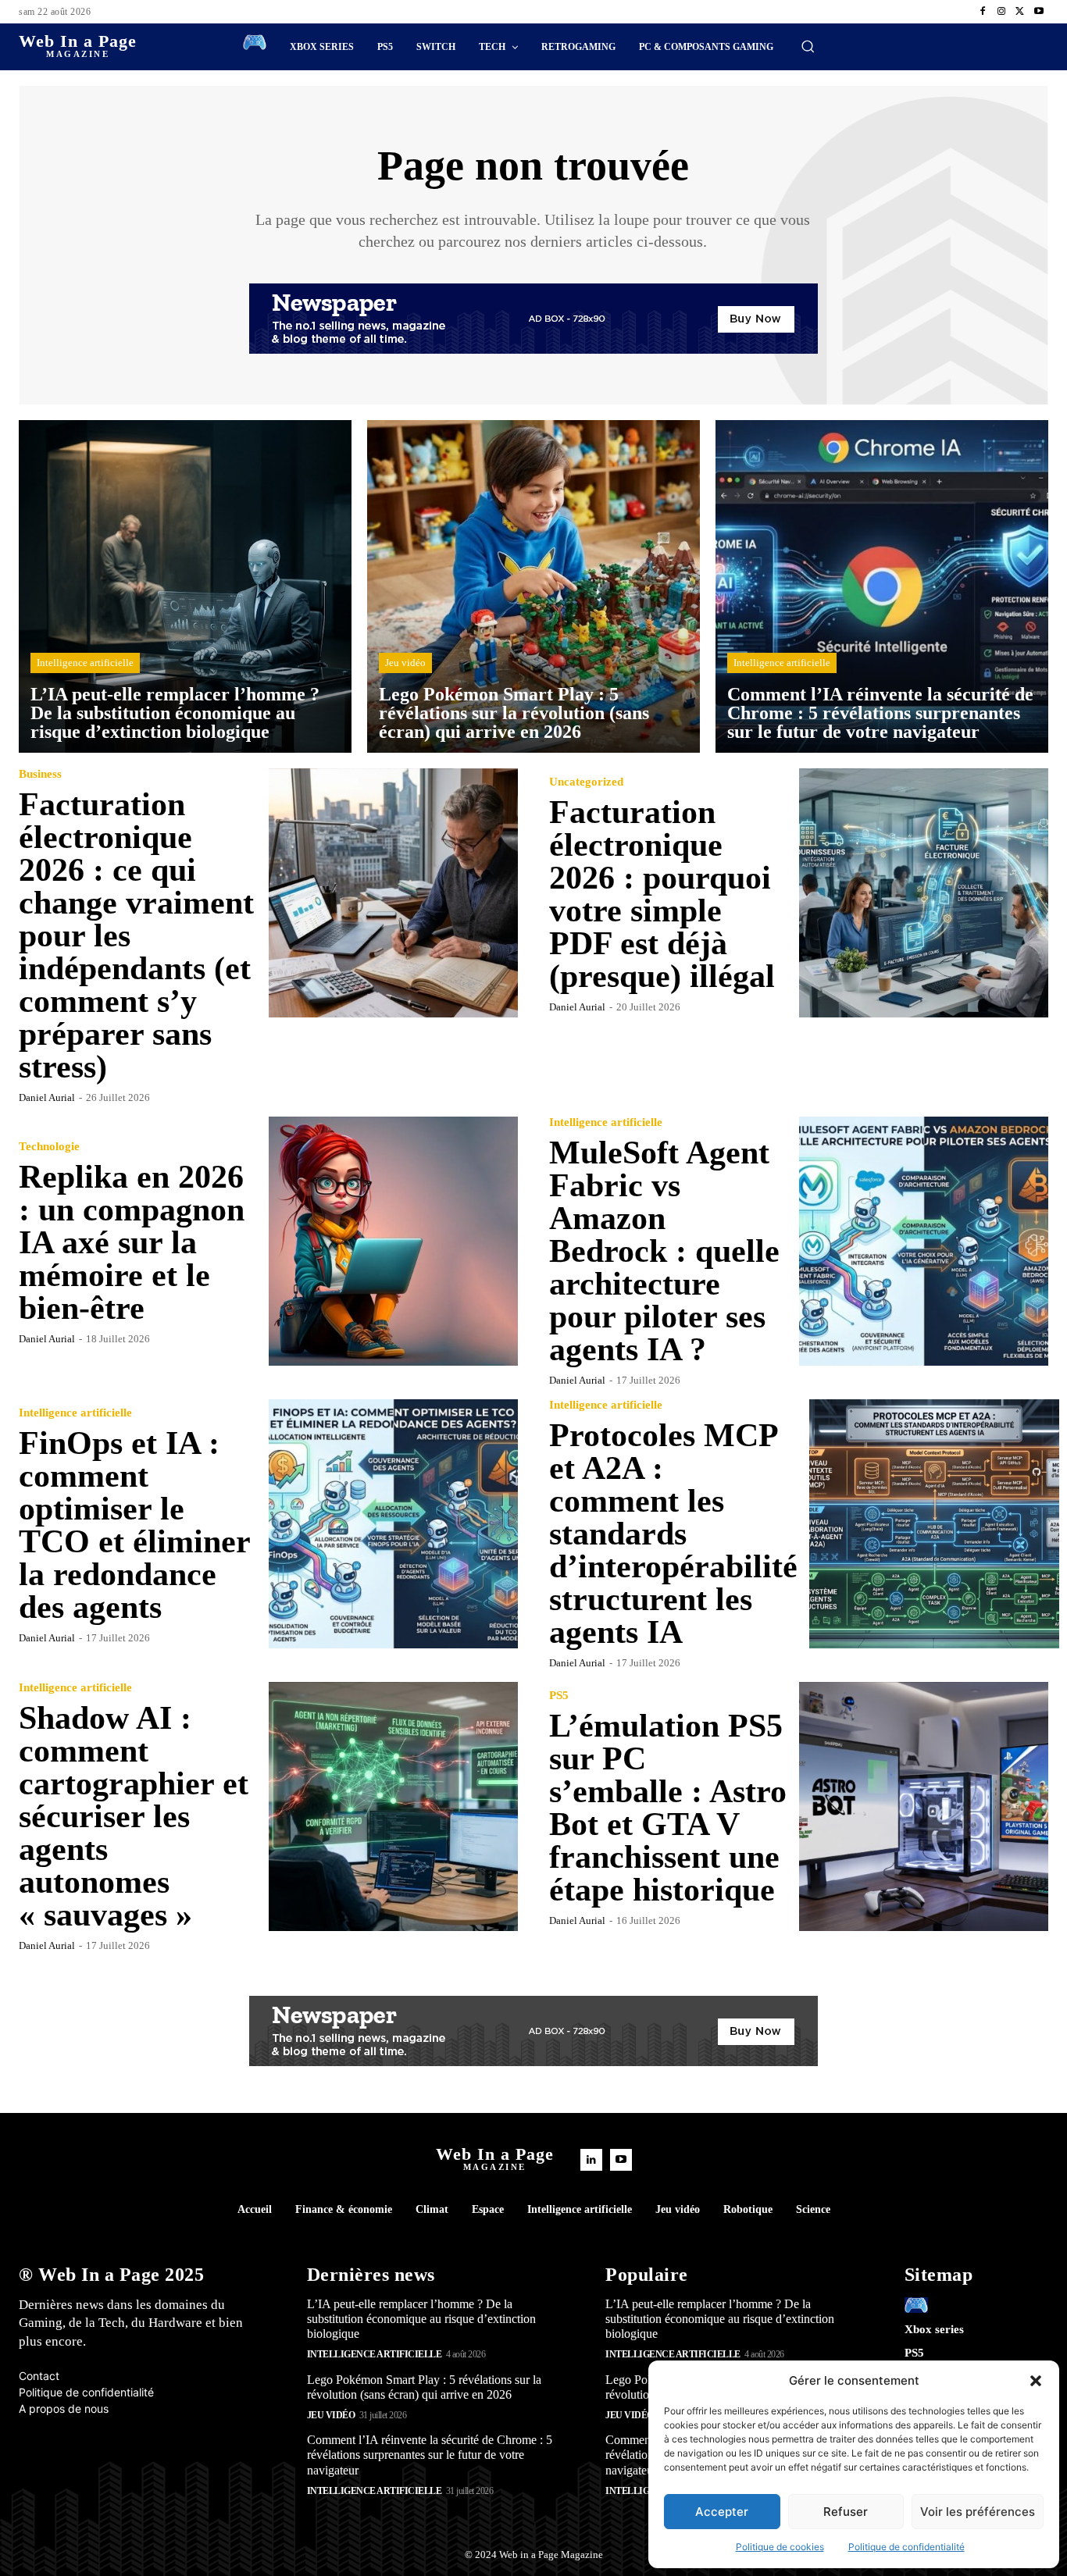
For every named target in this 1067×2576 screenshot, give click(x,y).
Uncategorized (586, 782)
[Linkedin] (591, 2160)
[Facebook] (983, 12)
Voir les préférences (978, 2512)
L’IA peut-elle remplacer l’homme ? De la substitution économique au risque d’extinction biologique (421, 2319)
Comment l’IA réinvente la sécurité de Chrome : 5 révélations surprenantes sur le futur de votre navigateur (430, 2455)
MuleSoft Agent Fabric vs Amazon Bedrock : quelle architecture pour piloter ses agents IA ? (664, 1251)
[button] (1036, 2381)
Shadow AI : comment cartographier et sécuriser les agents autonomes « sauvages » (134, 1816)
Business (40, 774)
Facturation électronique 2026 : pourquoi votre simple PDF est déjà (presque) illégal (662, 894)
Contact (39, 2376)
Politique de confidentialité (906, 2547)
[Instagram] (1001, 12)
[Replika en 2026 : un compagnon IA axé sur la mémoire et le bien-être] (394, 1242)
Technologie (49, 1147)
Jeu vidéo (405, 663)
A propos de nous (64, 2409)
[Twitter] (1020, 12)
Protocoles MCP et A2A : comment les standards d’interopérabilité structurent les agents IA (673, 1534)
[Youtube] (1039, 12)
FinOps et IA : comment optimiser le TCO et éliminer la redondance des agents (135, 1525)
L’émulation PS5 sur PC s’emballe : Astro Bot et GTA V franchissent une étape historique (668, 1808)
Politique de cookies (780, 2547)
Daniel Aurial (47, 1097)
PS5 (559, 1696)
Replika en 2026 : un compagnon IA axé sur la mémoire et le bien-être (132, 1242)
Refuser (846, 2512)
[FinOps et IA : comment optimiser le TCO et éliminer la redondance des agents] (394, 1524)
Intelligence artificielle (85, 663)
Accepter (722, 2512)
